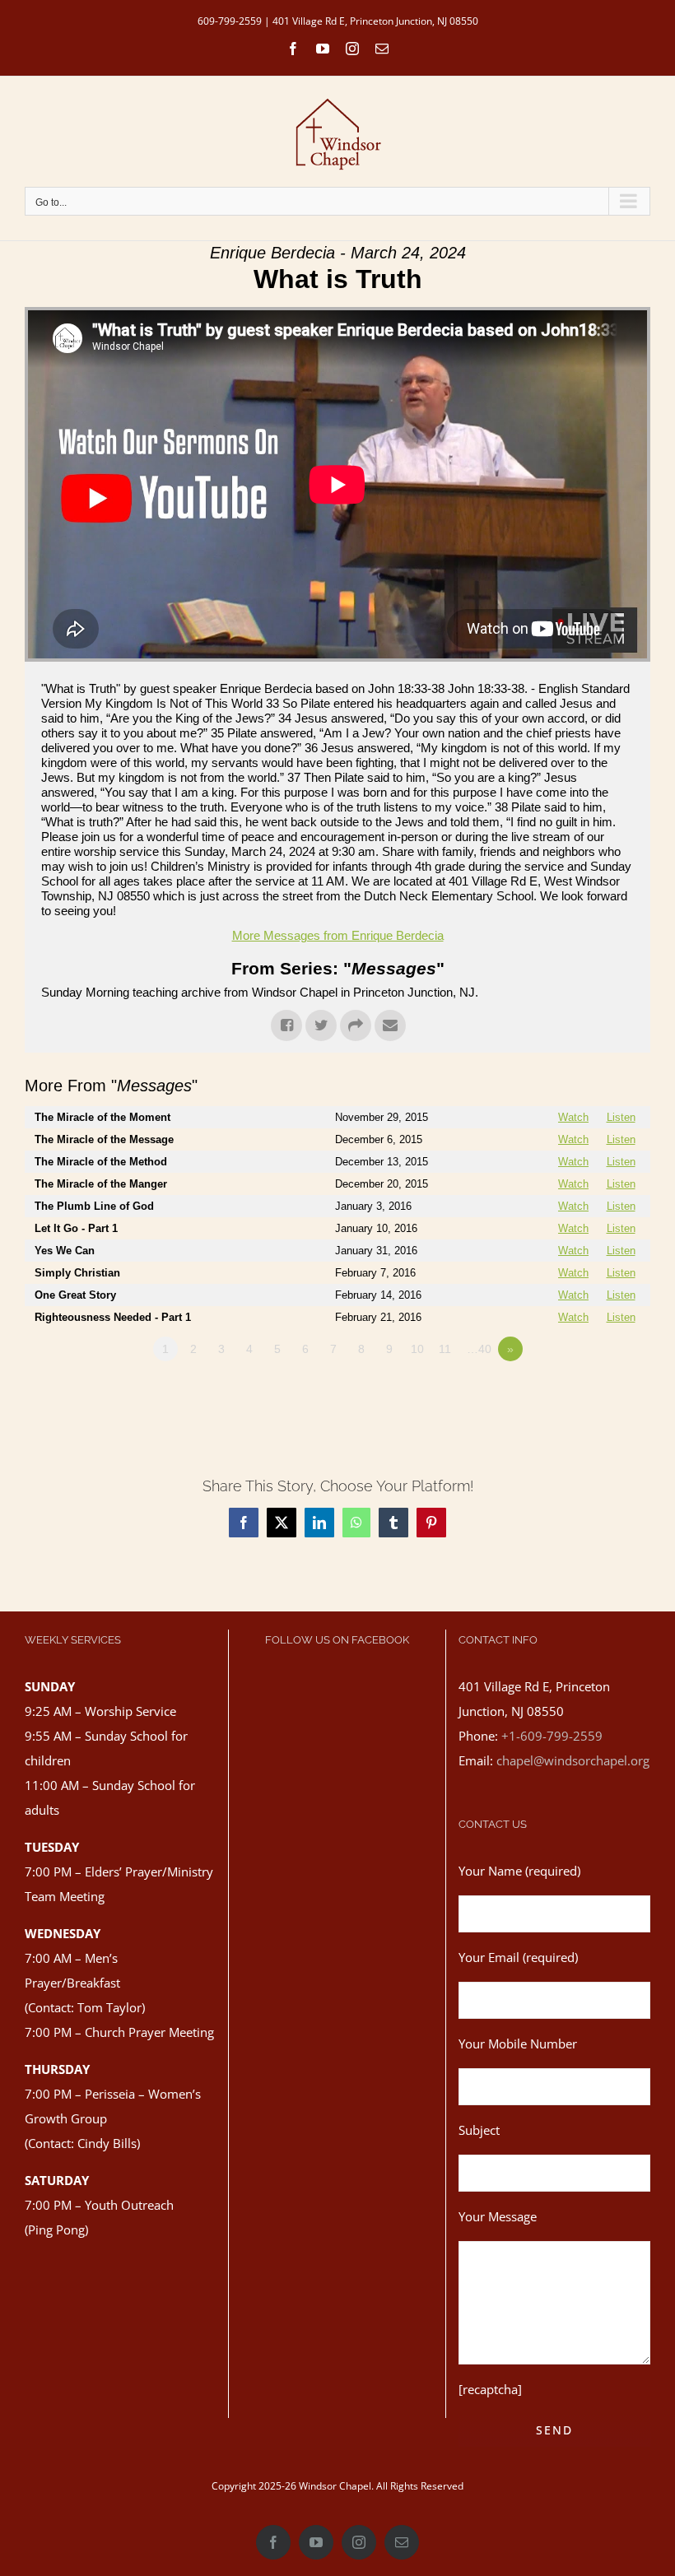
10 (417, 1349)
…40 (479, 1349)
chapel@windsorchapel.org (573, 1760)
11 (445, 1349)
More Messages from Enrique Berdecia (338, 935)
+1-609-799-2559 (552, 1736)
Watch (573, 1117)
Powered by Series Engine (589, 1394)
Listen (621, 1117)
